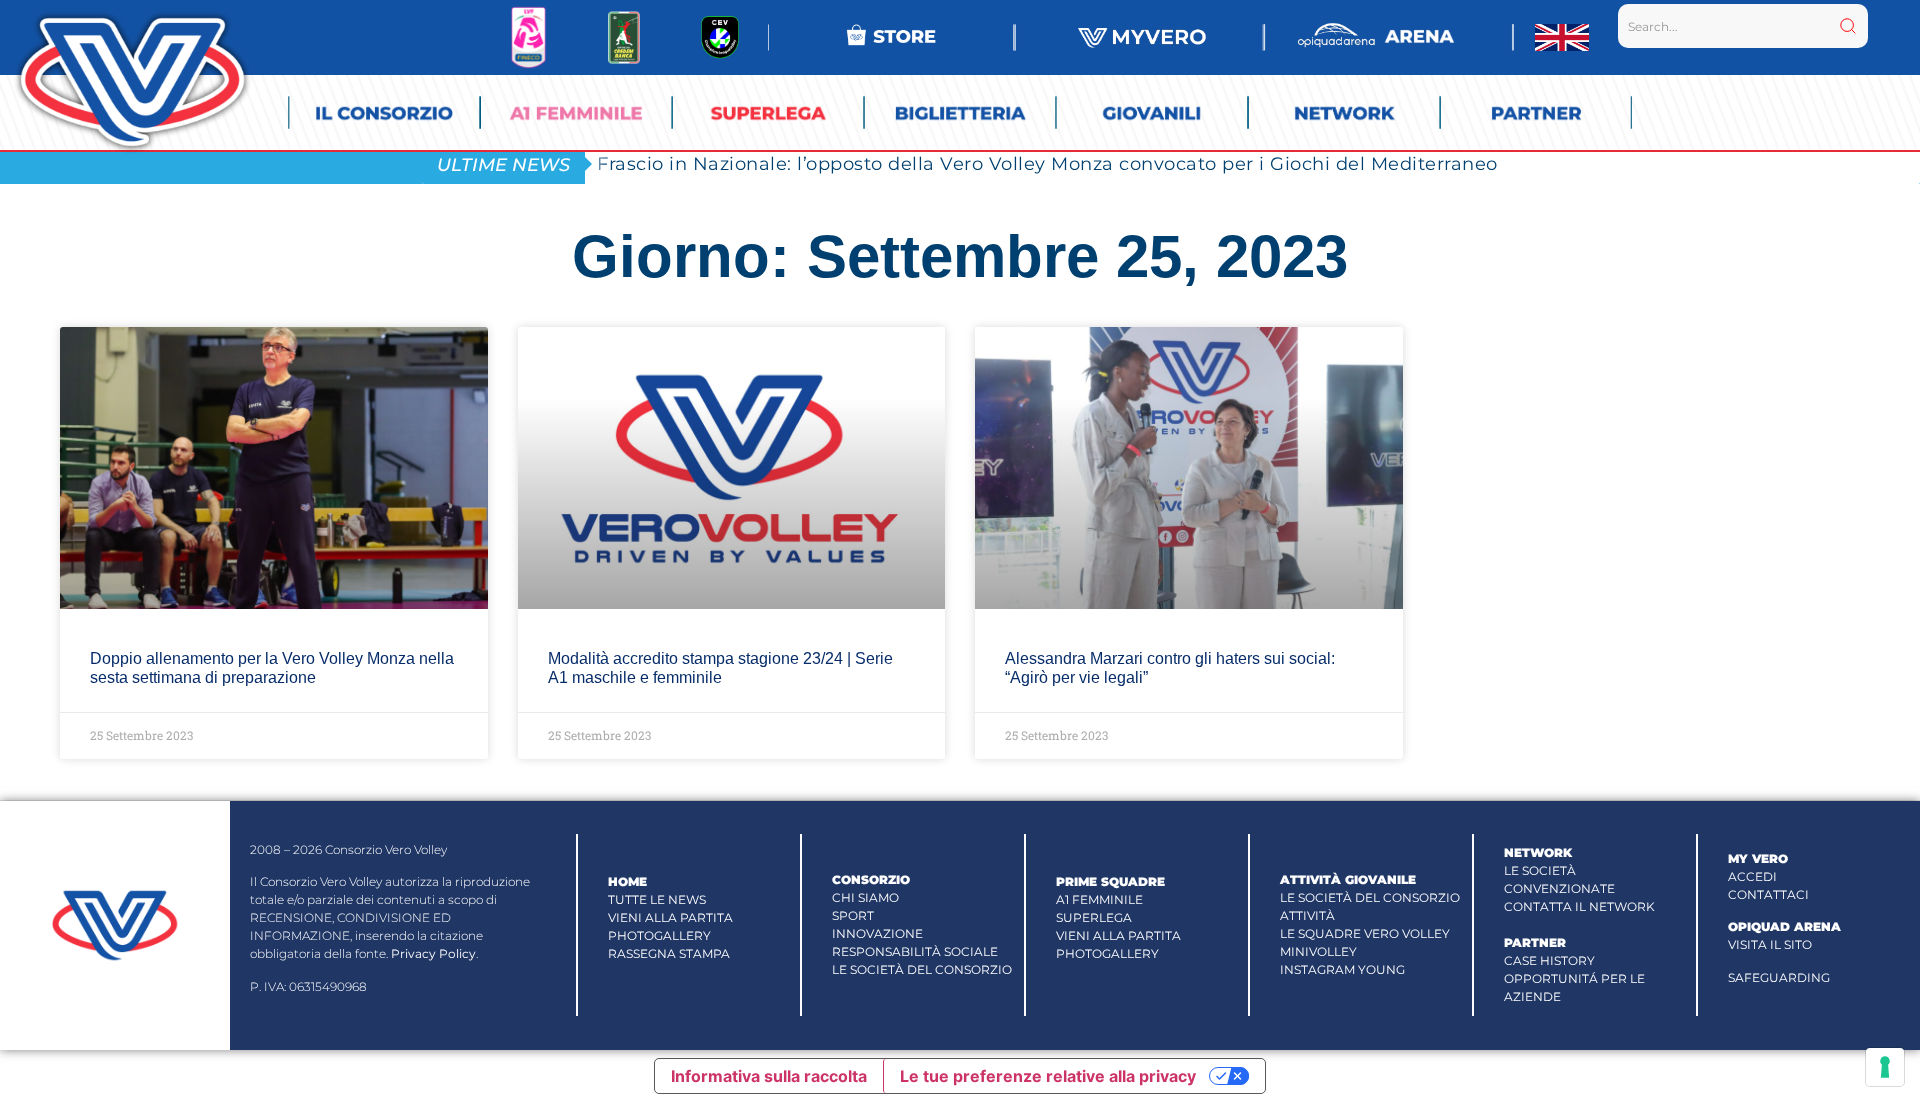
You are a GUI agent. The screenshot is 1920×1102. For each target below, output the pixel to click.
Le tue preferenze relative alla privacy (1048, 1076)
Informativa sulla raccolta (769, 1076)
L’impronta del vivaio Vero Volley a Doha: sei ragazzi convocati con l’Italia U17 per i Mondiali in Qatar (1071, 163)
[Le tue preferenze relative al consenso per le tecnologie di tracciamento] (1885, 1067)
